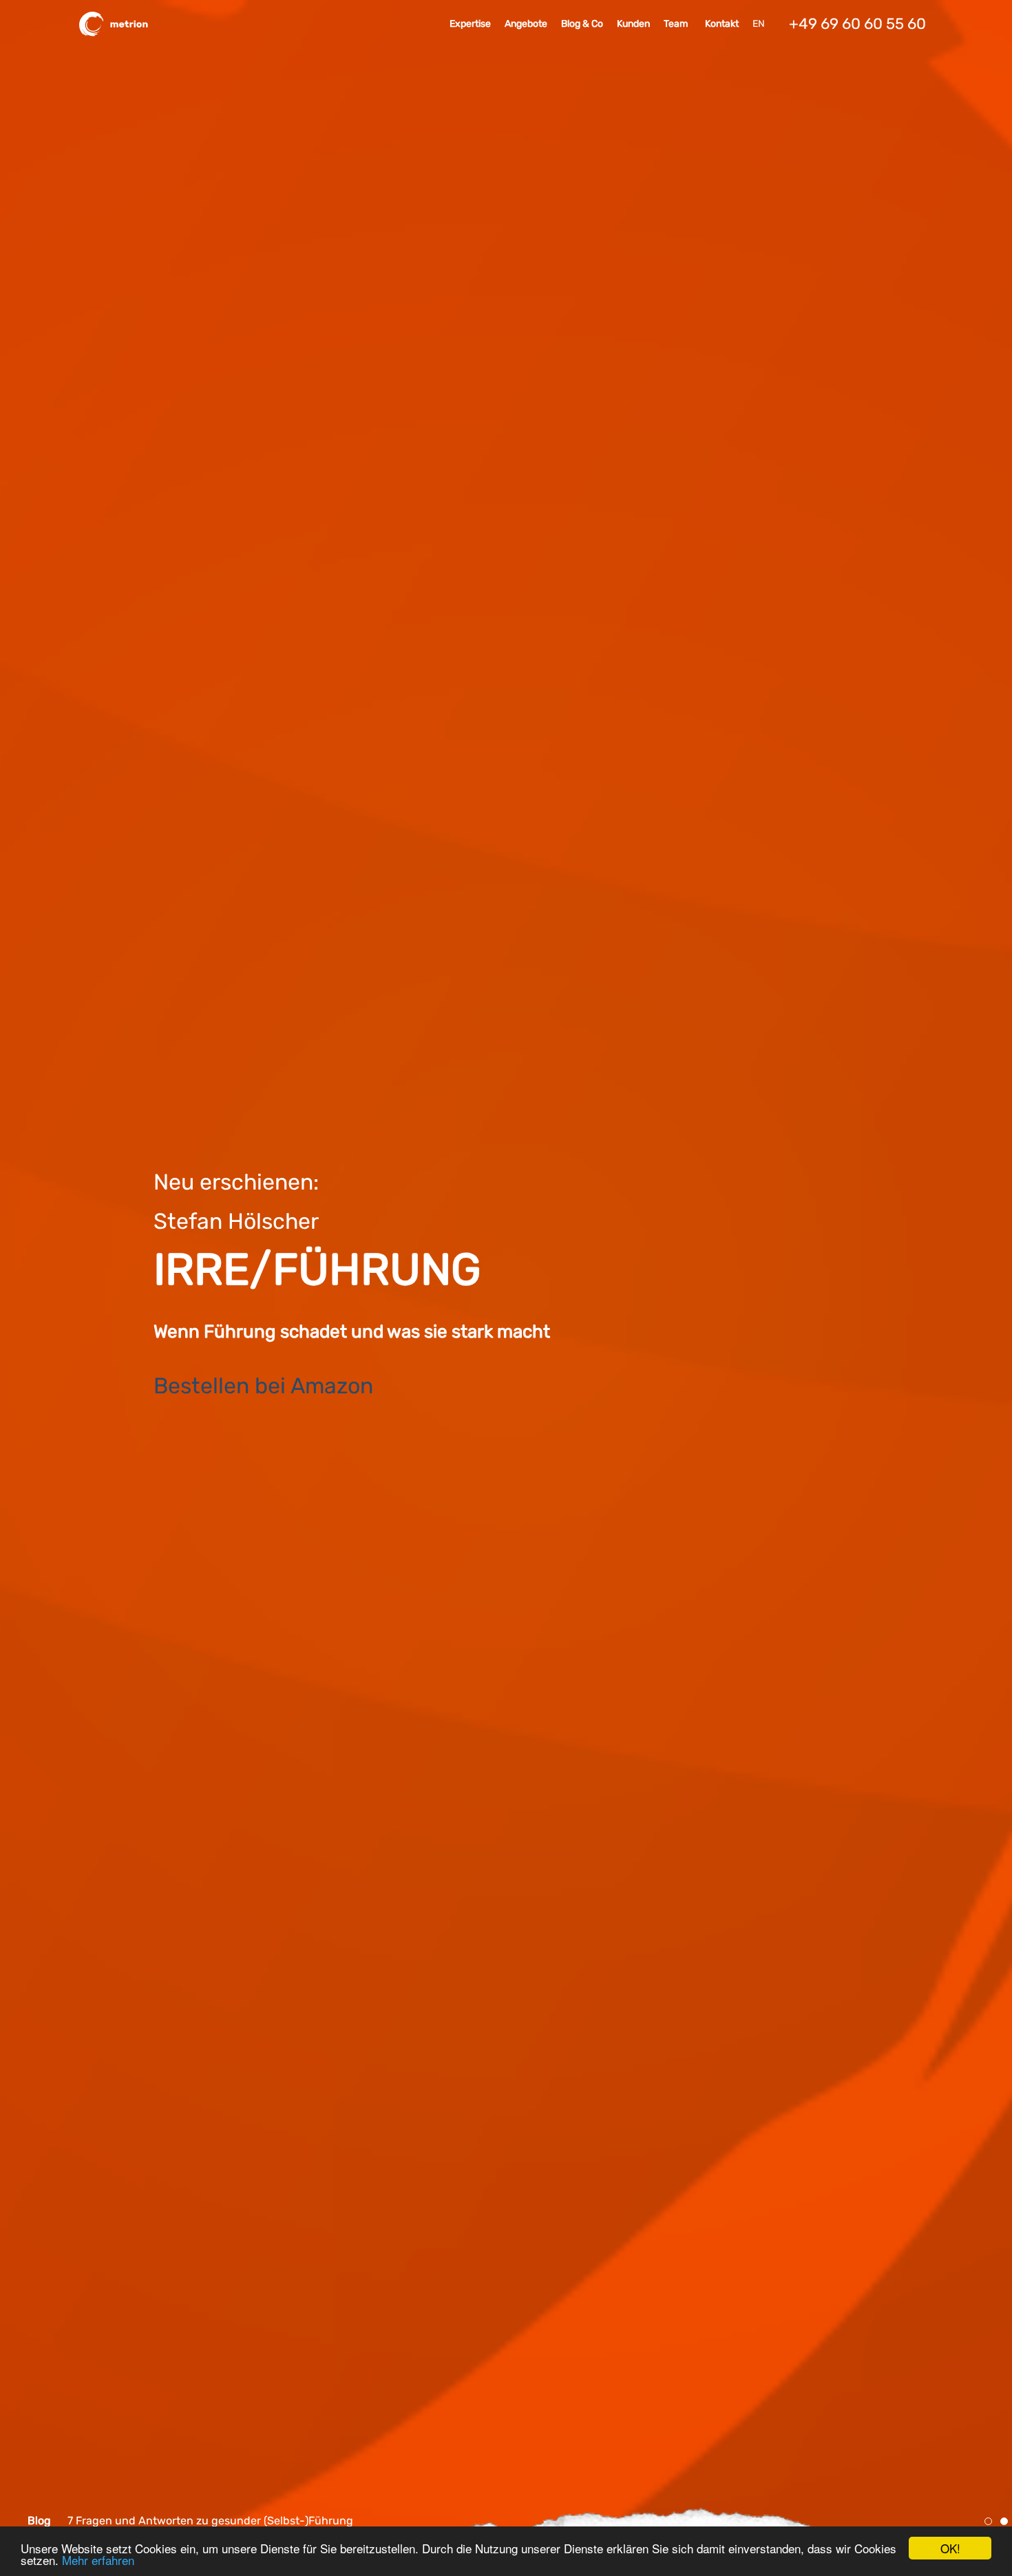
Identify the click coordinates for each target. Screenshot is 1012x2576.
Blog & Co (582, 24)
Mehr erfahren (98, 2560)
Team (676, 24)
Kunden (633, 24)
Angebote (526, 24)
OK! (950, 2548)
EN (759, 24)
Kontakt (722, 24)
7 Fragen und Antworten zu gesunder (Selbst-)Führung (210, 2521)
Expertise (470, 24)
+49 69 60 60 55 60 (857, 24)
